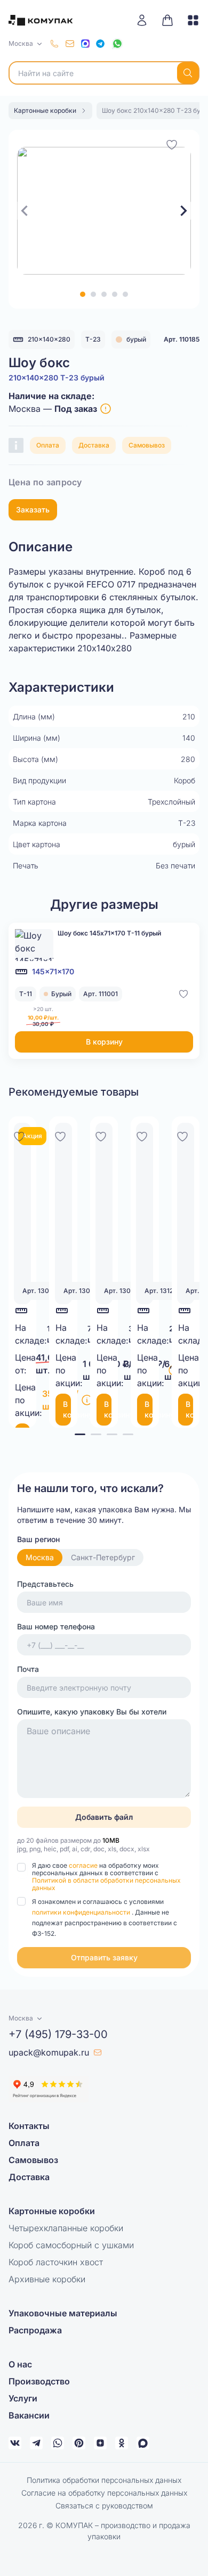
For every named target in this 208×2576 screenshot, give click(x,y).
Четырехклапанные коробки (66, 2228)
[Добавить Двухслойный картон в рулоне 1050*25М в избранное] (60, 1135)
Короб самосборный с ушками (71, 2245)
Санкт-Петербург (103, 1557)
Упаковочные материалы (63, 2313)
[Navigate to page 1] (80, 1434)
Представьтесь (45, 1584)
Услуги (23, 2398)
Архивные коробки (47, 2279)
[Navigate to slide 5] (125, 294)
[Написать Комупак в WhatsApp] (58, 2443)
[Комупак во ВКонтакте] (15, 2443)
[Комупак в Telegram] (36, 2443)
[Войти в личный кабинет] (146, 20)
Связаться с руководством (104, 2505)
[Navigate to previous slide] (25, 211)
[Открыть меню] (189, 20)
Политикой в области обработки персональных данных (106, 1884)
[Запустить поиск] (188, 73)
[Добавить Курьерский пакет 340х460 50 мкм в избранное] (182, 1135)
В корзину (104, 1042)
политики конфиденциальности (82, 1912)
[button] (104, 1958)
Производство (39, 2381)
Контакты (29, 2126)
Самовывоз (147, 445)
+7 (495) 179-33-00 (58, 2034)
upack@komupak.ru (49, 2052)
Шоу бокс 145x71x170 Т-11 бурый (109, 933)
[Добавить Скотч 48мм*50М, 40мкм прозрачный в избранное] (19, 1135)
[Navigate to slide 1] (83, 294)
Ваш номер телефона (56, 1626)
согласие (84, 1865)
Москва (40, 1557)
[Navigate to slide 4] (115, 294)
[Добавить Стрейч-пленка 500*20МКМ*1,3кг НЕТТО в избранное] (101, 1135)
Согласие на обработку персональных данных (104, 2493)
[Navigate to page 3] (112, 1434)
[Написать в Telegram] (100, 44)
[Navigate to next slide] (183, 211)
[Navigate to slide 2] (93, 294)
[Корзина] (167, 20)
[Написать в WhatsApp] (117, 44)
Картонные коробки (52, 2211)
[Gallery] (104, 211)
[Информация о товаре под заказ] (106, 409)
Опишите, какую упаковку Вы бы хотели (92, 1712)
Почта (28, 1669)
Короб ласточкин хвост (56, 2262)
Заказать (33, 510)
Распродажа (35, 2330)
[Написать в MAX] (85, 44)
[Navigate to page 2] (96, 1434)
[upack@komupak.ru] (70, 44)
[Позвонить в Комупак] (54, 44)
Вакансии (29, 2415)
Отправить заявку (104, 1957)
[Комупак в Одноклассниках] (122, 2443)
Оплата (48, 445)
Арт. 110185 (182, 339)
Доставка (94, 445)
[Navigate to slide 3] (104, 294)
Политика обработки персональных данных (104, 2480)
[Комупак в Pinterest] (79, 2443)
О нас (20, 2364)
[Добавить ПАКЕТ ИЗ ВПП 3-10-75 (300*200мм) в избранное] (142, 1135)
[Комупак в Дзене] (100, 2443)
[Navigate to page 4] (128, 1434)
